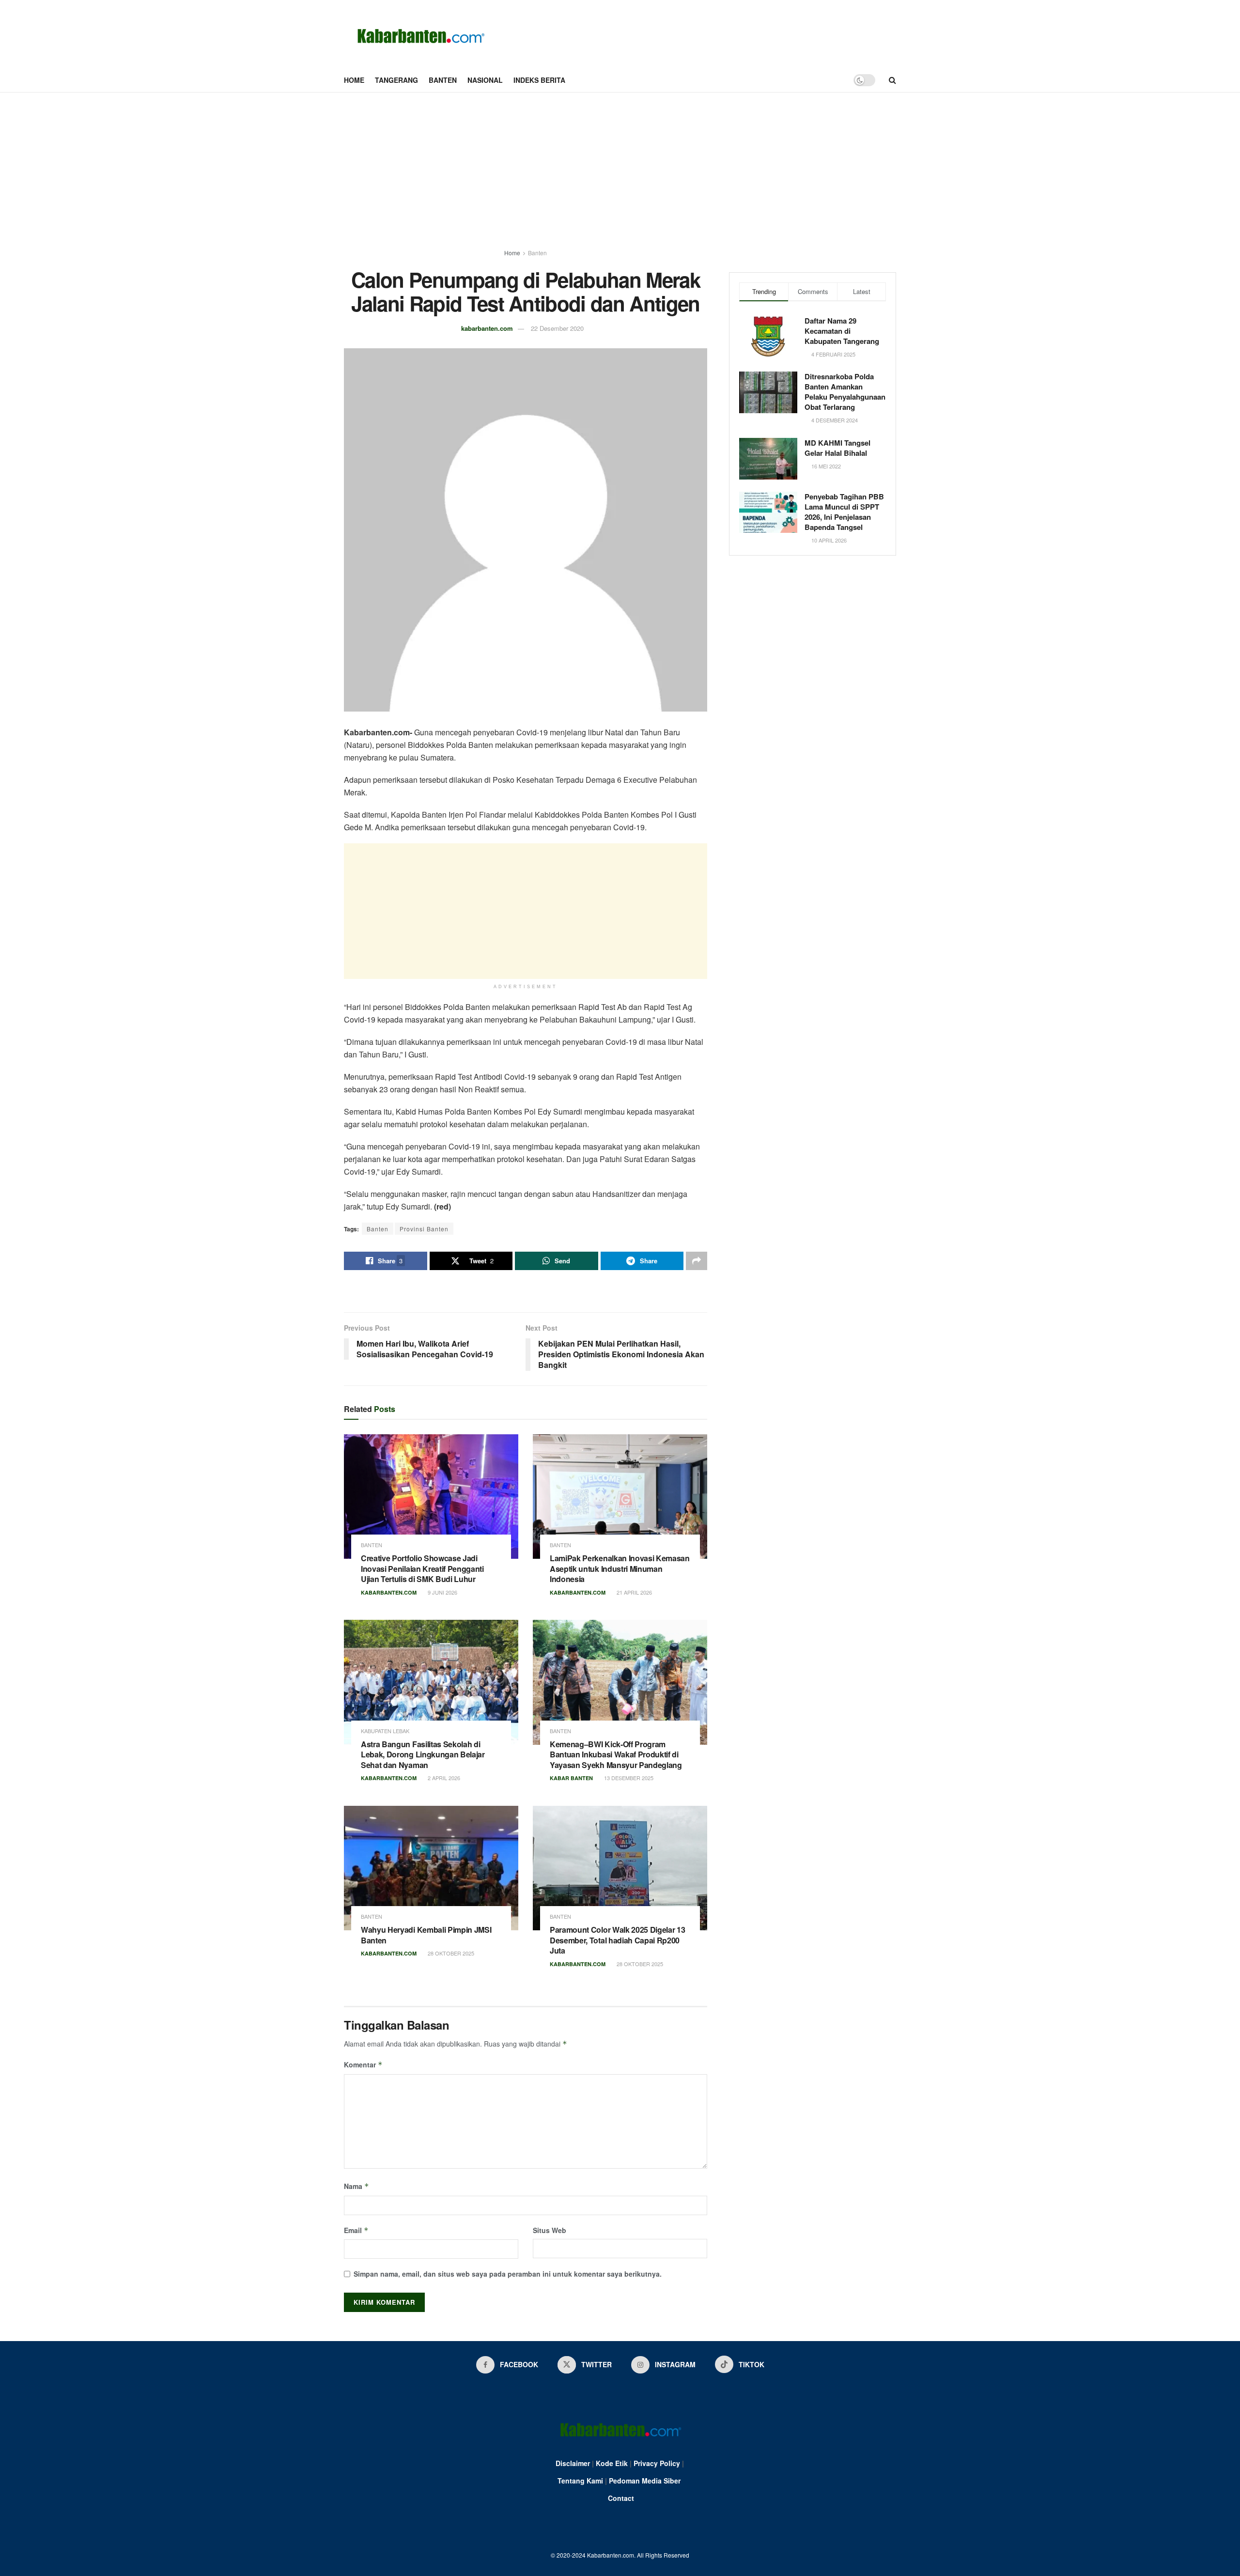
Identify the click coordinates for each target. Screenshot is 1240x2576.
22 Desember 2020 (557, 328)
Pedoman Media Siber (645, 2481)
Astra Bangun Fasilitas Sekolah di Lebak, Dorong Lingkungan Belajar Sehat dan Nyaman (423, 1754)
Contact (621, 2498)
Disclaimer (573, 2463)
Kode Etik (612, 2463)
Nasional (485, 80)
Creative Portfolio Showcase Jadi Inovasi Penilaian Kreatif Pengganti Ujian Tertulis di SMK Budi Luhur (422, 1568)
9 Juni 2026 (442, 1592)
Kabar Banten (571, 1778)
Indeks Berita (539, 80)
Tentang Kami (580, 2481)
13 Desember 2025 (628, 1778)
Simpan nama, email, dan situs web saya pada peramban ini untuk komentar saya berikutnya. (508, 2274)
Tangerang (396, 80)
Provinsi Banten (424, 1229)
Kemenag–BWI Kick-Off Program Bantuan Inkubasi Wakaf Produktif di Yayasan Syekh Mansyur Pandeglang (616, 1754)
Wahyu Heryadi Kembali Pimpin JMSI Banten (426, 1935)
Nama (356, 2186)
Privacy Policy (657, 2463)
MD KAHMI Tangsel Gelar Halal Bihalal (837, 448)
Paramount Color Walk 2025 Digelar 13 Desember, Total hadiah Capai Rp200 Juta (617, 1940)
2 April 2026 (443, 1778)
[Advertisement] (620, 165)
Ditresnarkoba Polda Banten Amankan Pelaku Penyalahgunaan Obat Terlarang (845, 392)
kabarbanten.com (487, 328)
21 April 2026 (634, 1592)
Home (354, 80)
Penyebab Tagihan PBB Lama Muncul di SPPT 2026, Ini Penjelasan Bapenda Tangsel (844, 512)
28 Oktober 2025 (450, 1953)
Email (356, 2230)
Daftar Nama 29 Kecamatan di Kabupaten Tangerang (842, 331)
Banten (443, 80)
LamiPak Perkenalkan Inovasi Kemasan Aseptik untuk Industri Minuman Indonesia (620, 1568)
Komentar (363, 2064)
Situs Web (550, 2230)
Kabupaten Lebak (385, 1731)
